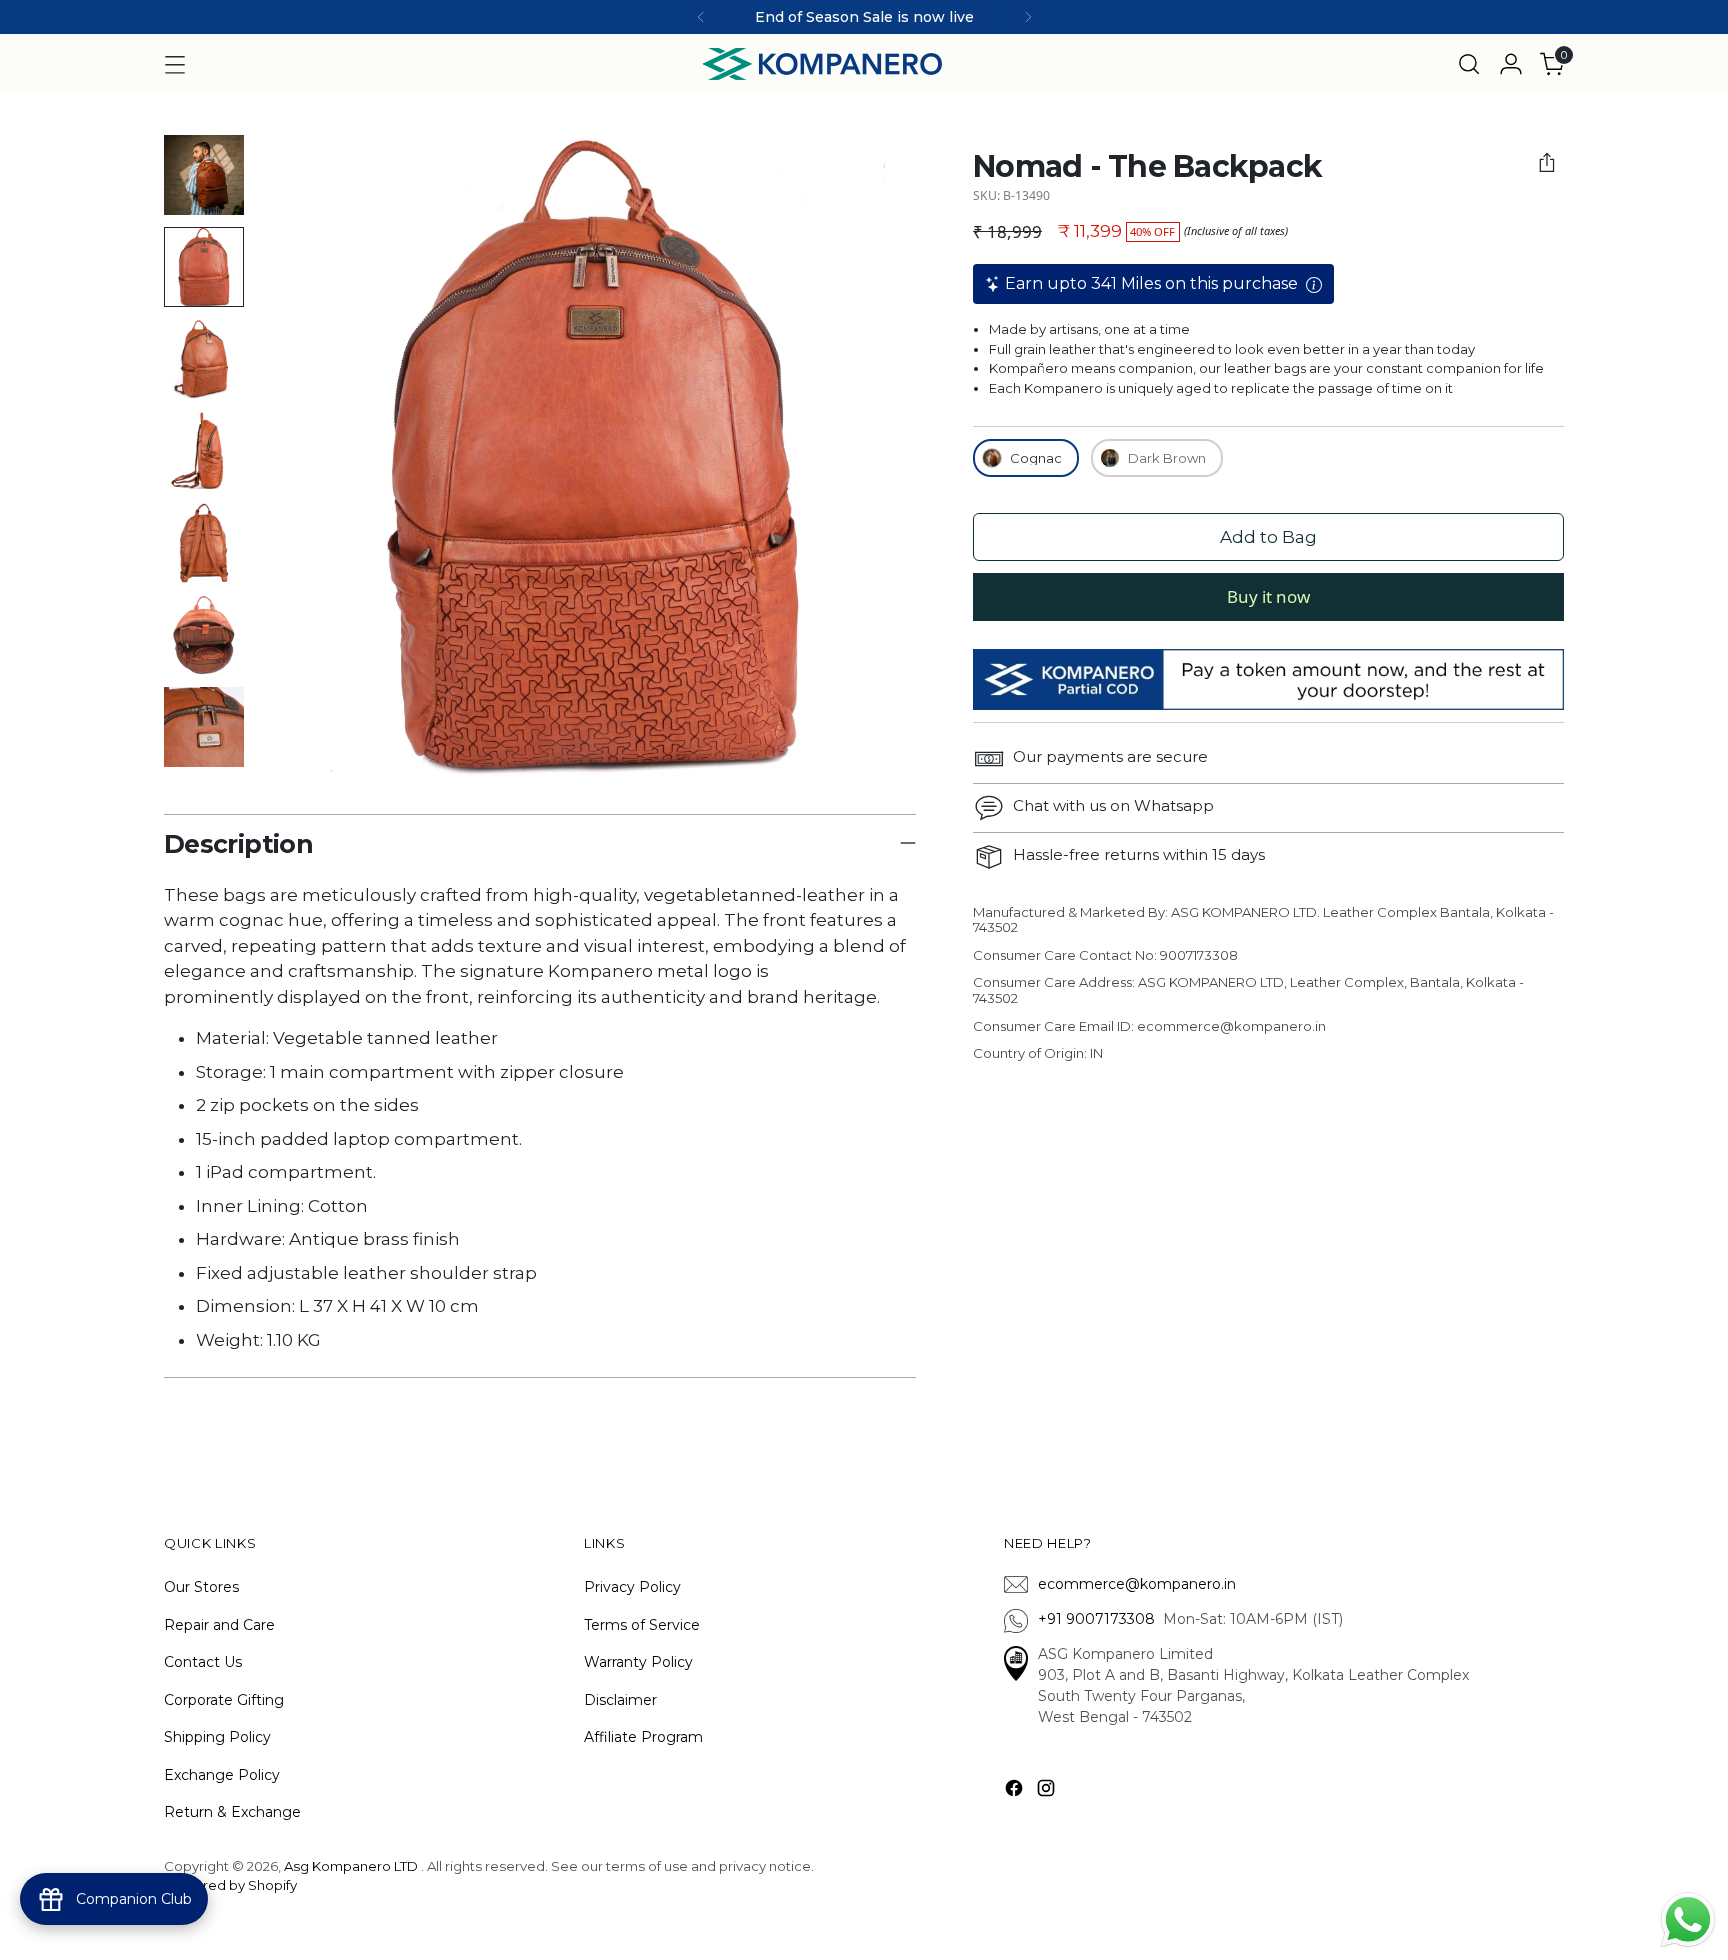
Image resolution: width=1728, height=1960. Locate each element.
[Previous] (701, 17)
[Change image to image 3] (204, 359)
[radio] (1026, 458)
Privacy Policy (632, 1587)
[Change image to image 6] (204, 635)
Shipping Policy (217, 1737)
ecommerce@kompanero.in (1137, 1584)
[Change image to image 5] (204, 543)
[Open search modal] (1469, 64)
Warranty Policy (638, 1662)
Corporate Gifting (224, 1700)
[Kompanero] (822, 64)
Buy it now (1268, 596)
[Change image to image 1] (204, 175)
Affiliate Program (643, 1737)
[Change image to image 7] (204, 727)
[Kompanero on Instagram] (1048, 1791)
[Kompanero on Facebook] (1016, 1791)
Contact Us (203, 1662)
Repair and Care (219, 1625)
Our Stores (201, 1587)
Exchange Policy (222, 1775)
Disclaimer (620, 1700)
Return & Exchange (232, 1812)
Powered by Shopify (230, 1885)
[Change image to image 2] (204, 267)
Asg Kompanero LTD (351, 1866)
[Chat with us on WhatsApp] (1688, 1918)
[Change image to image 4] (204, 451)
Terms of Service (642, 1625)
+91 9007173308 (1100, 1619)
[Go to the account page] (1511, 64)
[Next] (1028, 17)
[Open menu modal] (175, 64)
